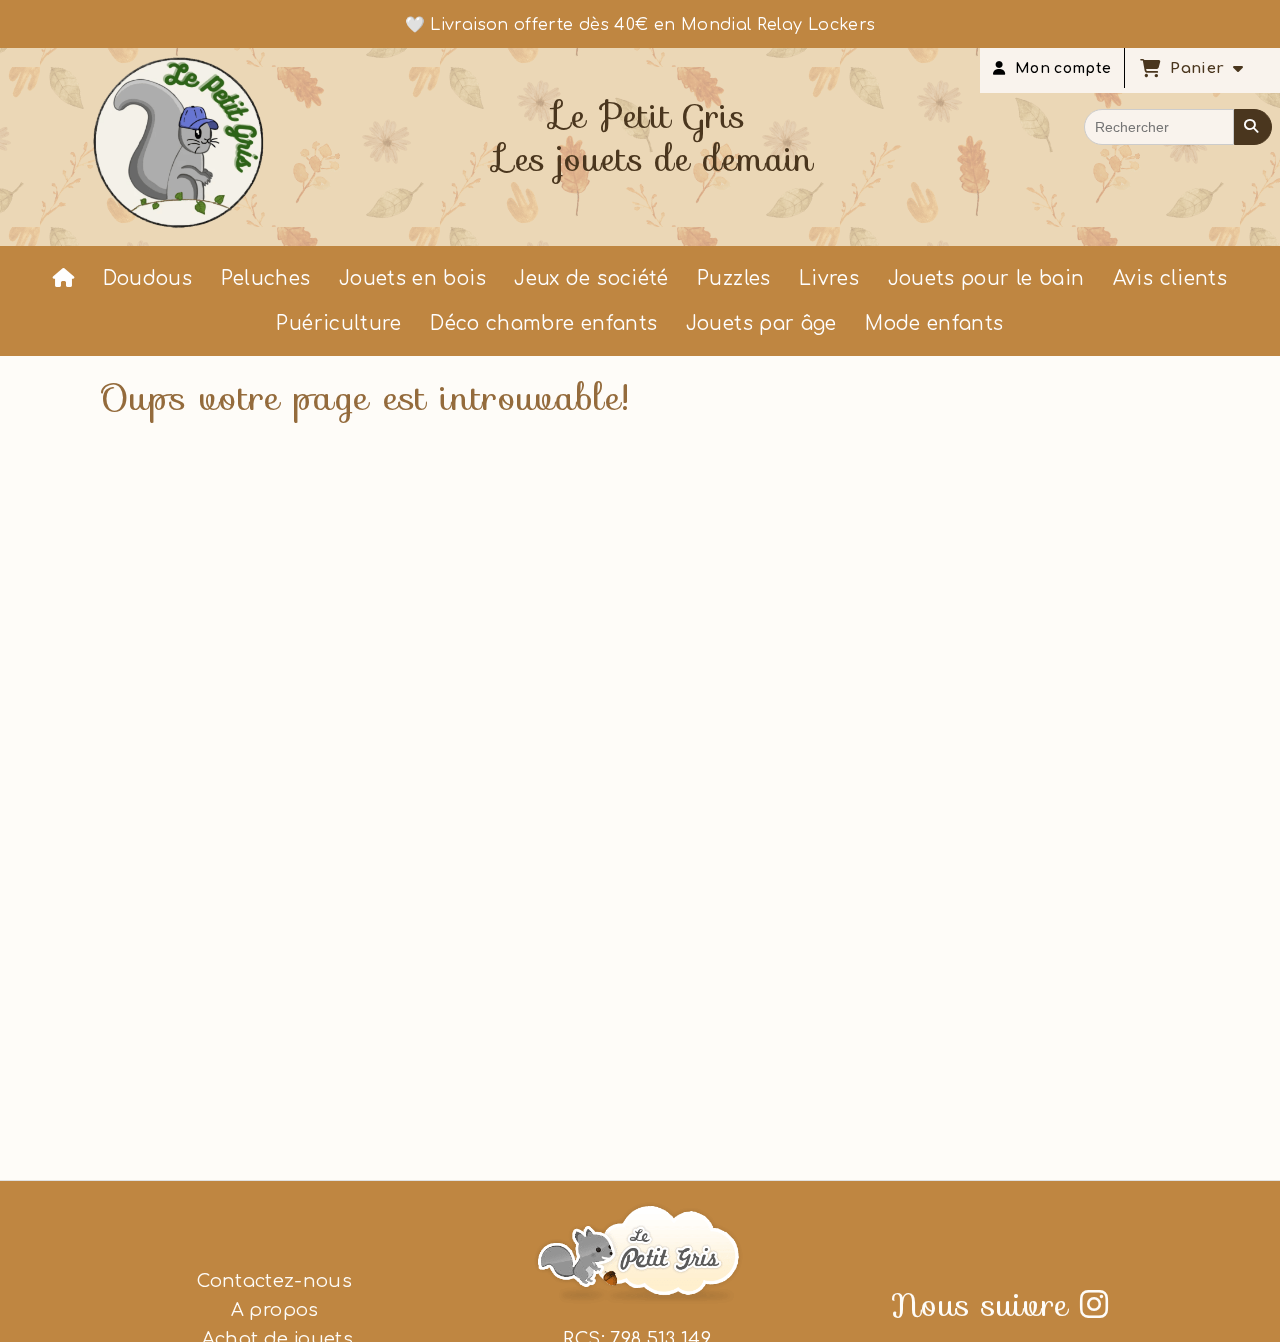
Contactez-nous (274, 1281)
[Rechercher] (1253, 127)
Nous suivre (1000, 1305)
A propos (275, 1310)
